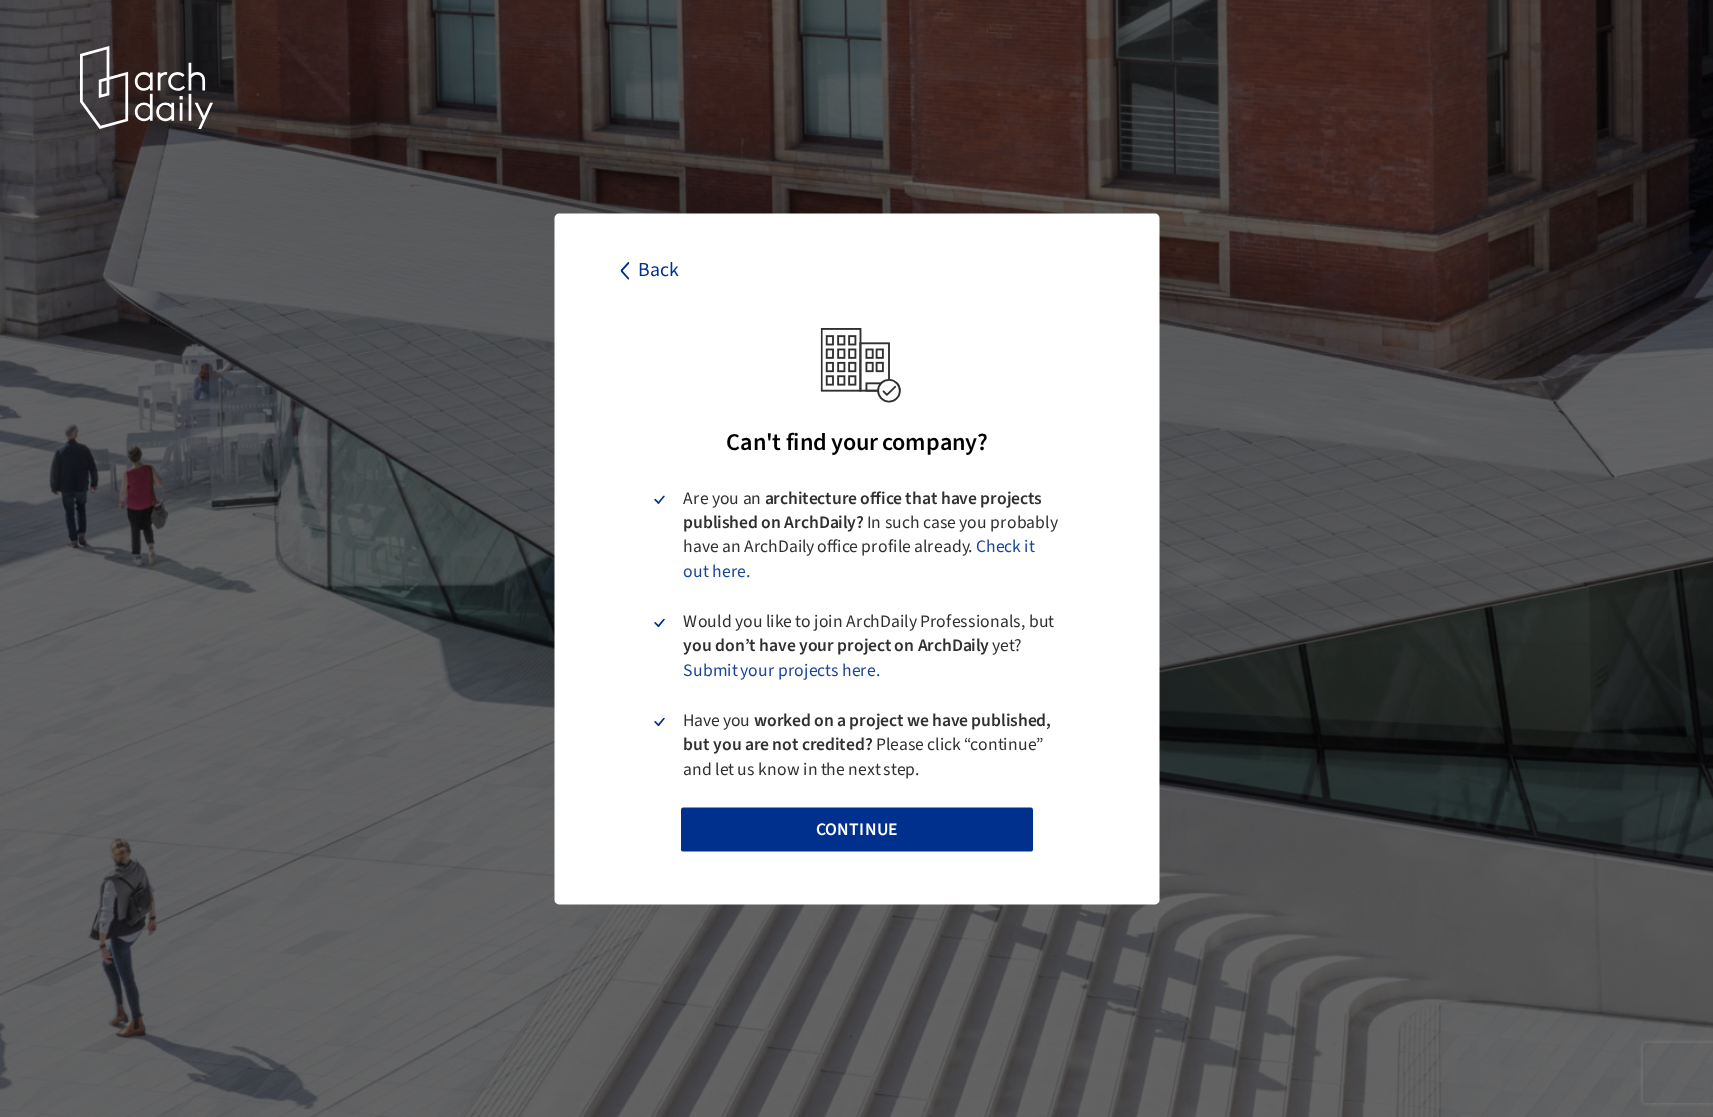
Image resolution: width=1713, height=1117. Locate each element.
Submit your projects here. (781, 669)
